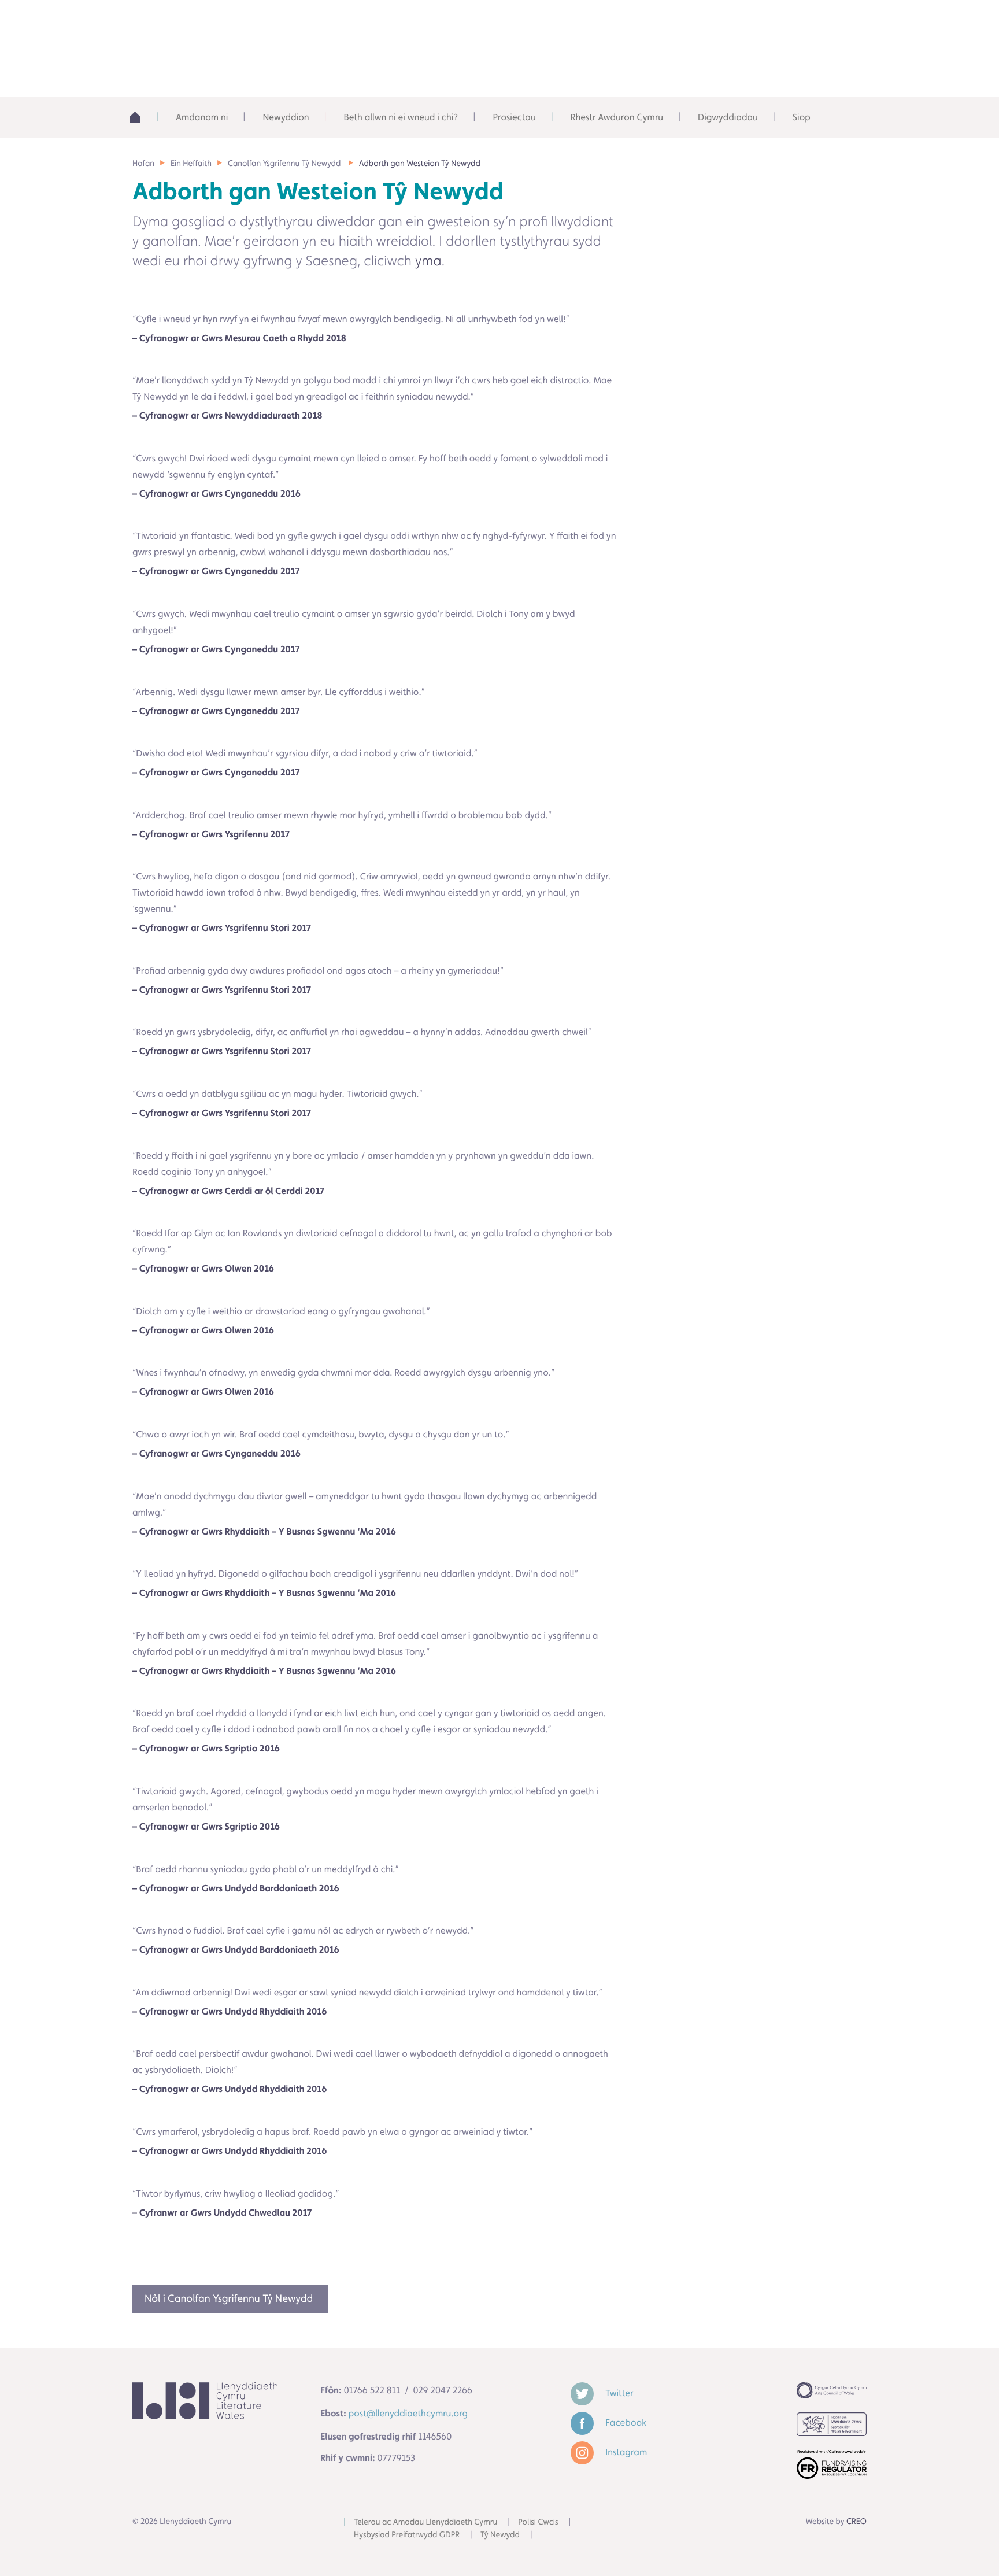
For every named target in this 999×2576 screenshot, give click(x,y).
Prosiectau (514, 117)
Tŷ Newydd (500, 2535)
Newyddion (286, 117)
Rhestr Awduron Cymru (617, 117)
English (734, 23)
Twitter (618, 2393)
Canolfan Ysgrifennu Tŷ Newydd (285, 164)
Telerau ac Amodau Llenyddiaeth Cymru (425, 2522)
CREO (856, 2522)
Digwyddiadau (728, 117)
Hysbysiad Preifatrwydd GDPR (407, 2535)
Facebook (625, 2422)
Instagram (625, 2452)
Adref (141, 117)
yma (428, 260)
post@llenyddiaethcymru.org (408, 2413)
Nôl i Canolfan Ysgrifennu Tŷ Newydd (230, 2299)
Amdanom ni (202, 117)
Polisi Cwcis (538, 2522)
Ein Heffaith (191, 164)
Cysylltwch (818, 23)
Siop (802, 117)
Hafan (143, 164)
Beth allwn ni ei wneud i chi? (401, 117)
